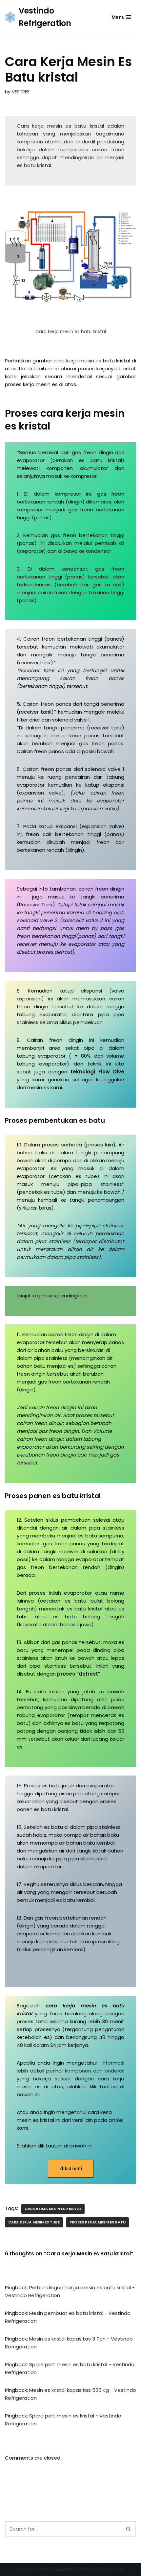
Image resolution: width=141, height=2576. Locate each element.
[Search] (129, 2529)
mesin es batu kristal (76, 126)
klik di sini (71, 2169)
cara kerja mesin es (77, 361)
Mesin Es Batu (32, 2569)
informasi (113, 2063)
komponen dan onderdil (95, 2071)
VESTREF (21, 92)
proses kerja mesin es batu (98, 2222)
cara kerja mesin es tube (34, 2222)
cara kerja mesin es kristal (53, 2209)
